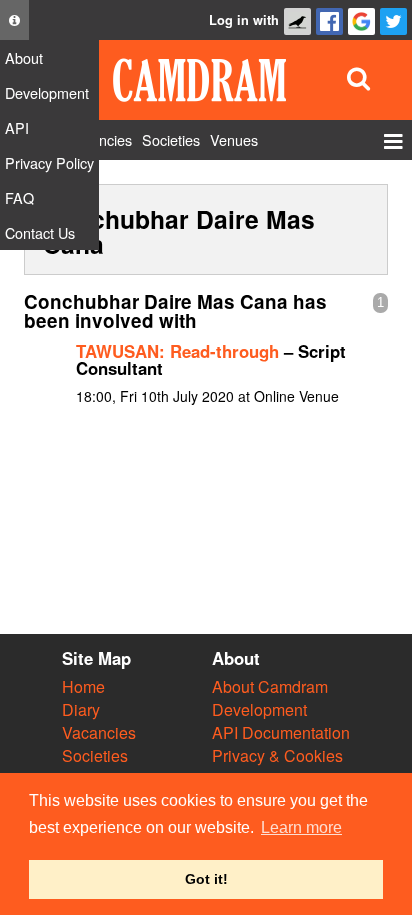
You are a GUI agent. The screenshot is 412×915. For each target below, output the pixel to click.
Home (83, 686)
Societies (95, 755)
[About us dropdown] (14, 20)
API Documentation (281, 732)
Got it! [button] (206, 879)
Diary (81, 709)
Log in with (244, 20)
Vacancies (99, 732)
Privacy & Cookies (277, 755)
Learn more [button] (301, 827)
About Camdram (270, 686)
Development (259, 709)
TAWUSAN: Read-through (177, 351)
